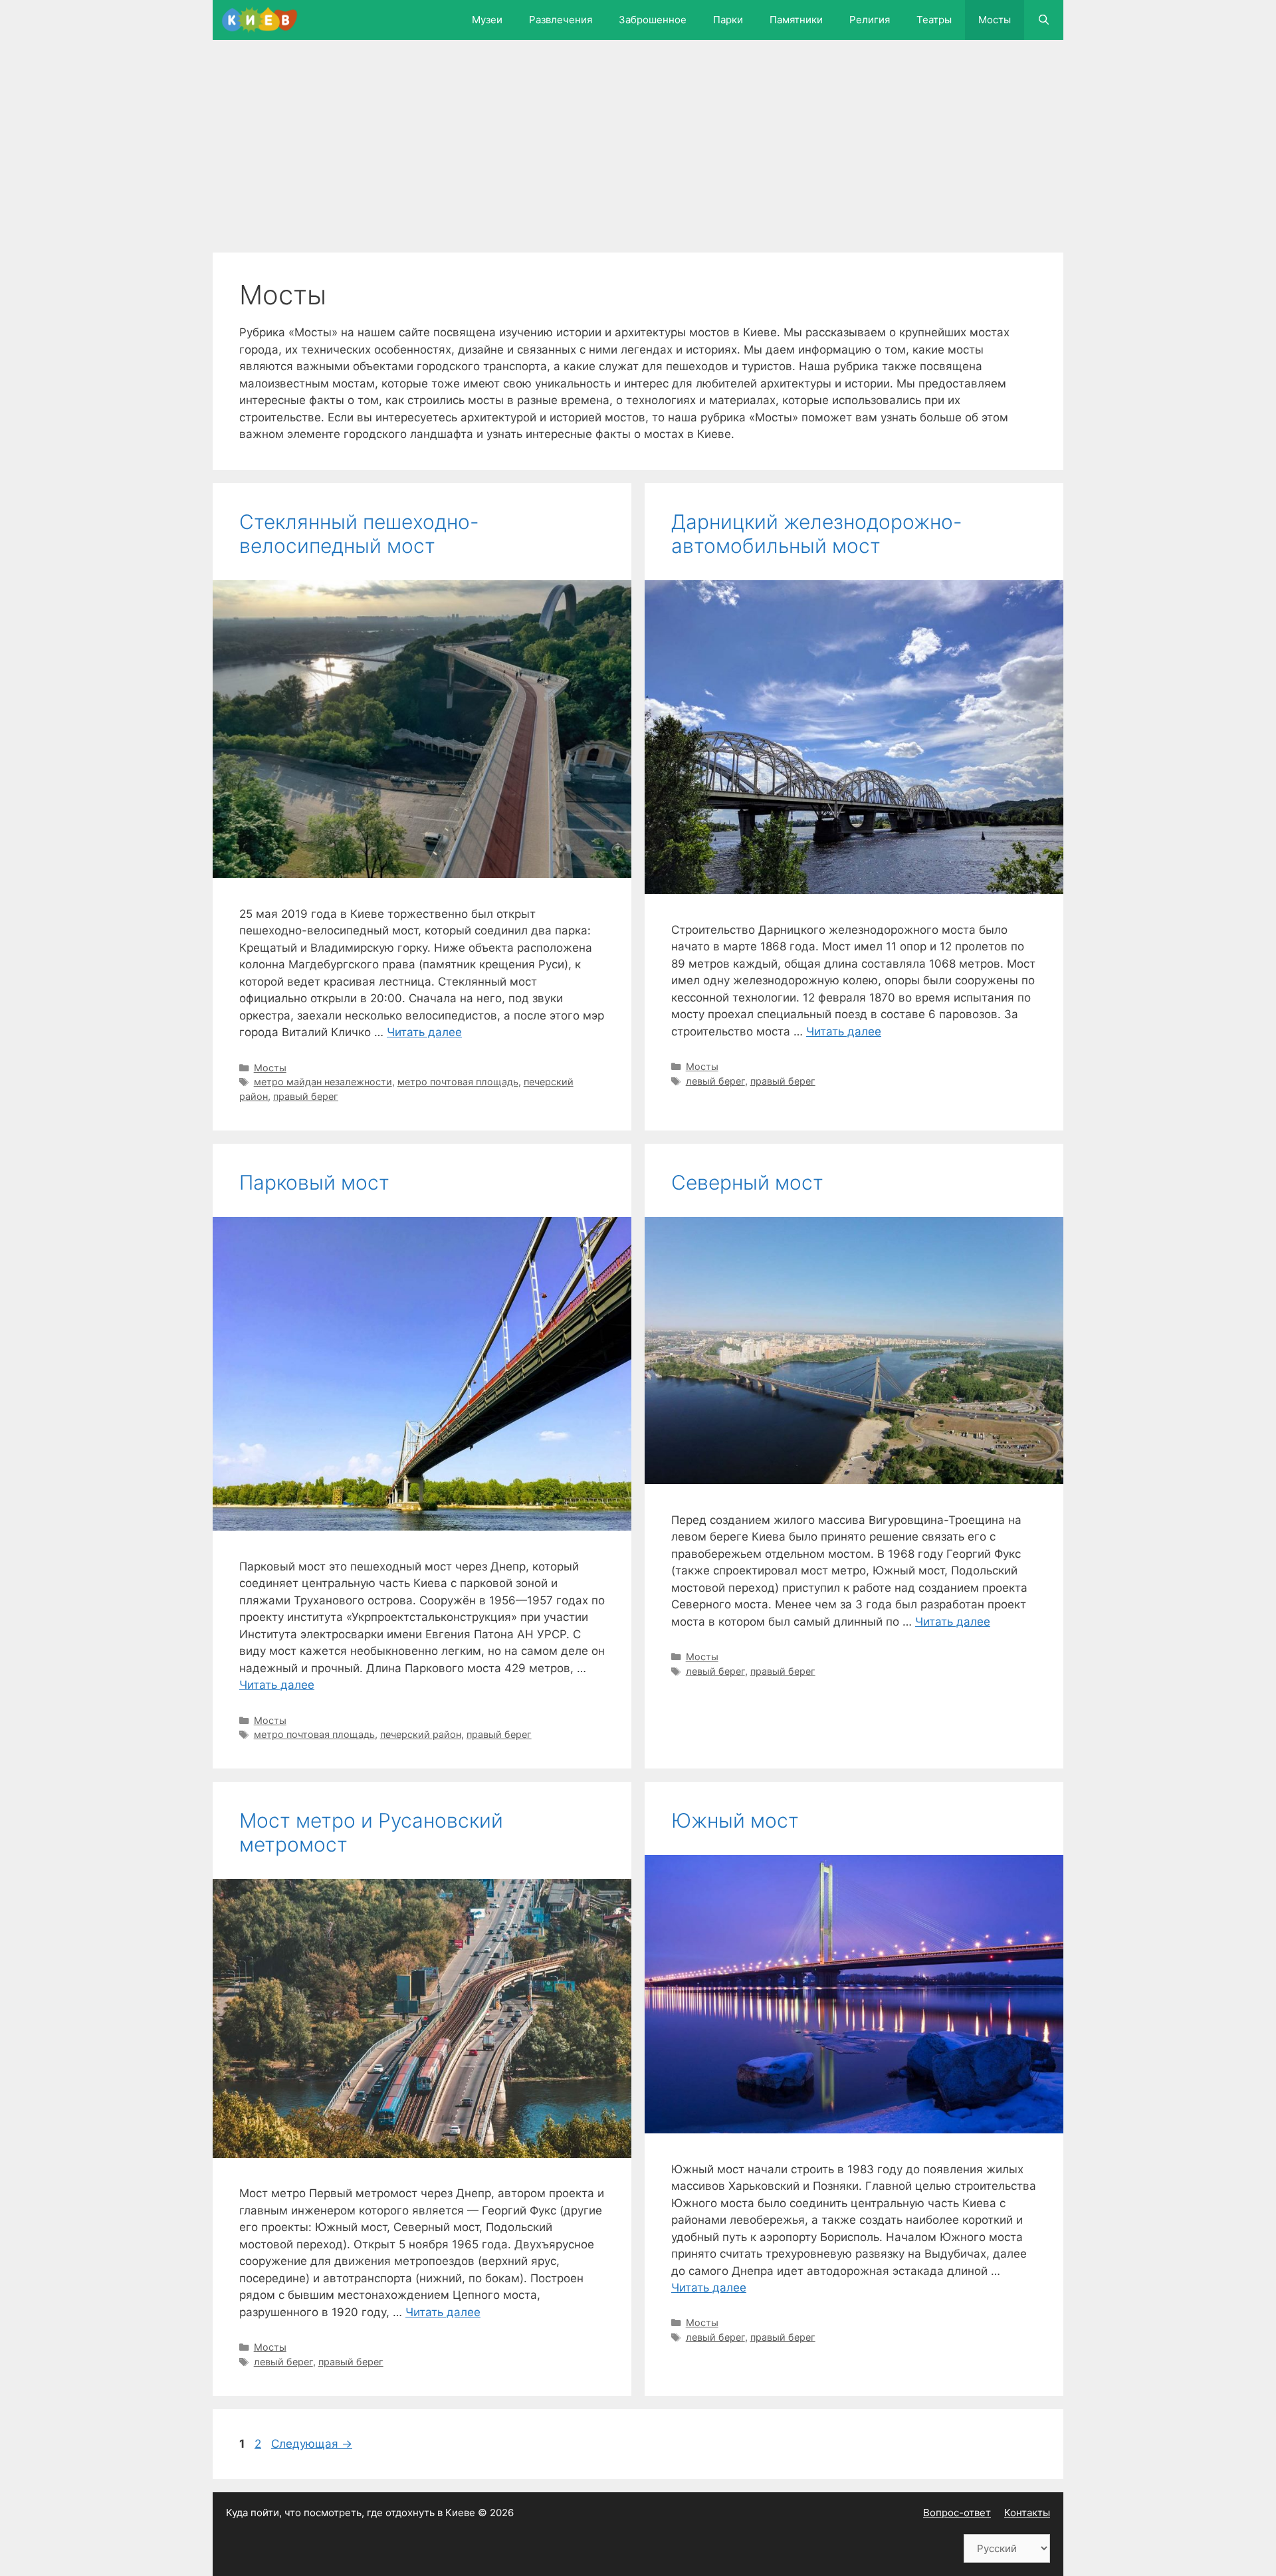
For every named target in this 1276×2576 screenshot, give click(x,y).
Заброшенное (653, 20)
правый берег (306, 1096)
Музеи (487, 20)
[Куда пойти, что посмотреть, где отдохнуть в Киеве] (263, 20)
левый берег (715, 1081)
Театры (934, 20)
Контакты (1027, 2513)
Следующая (312, 2444)
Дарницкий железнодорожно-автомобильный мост (817, 534)
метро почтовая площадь (458, 1082)
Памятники (796, 20)
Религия (870, 20)
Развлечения (561, 20)
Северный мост (747, 1182)
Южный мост (735, 1820)
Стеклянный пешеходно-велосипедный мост (359, 534)
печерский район (421, 1734)
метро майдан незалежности (323, 1082)
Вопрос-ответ (957, 2513)
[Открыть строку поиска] (1044, 20)
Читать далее (424, 1032)
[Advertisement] (631, 153)
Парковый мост (314, 1182)
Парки (728, 20)
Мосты (995, 20)
